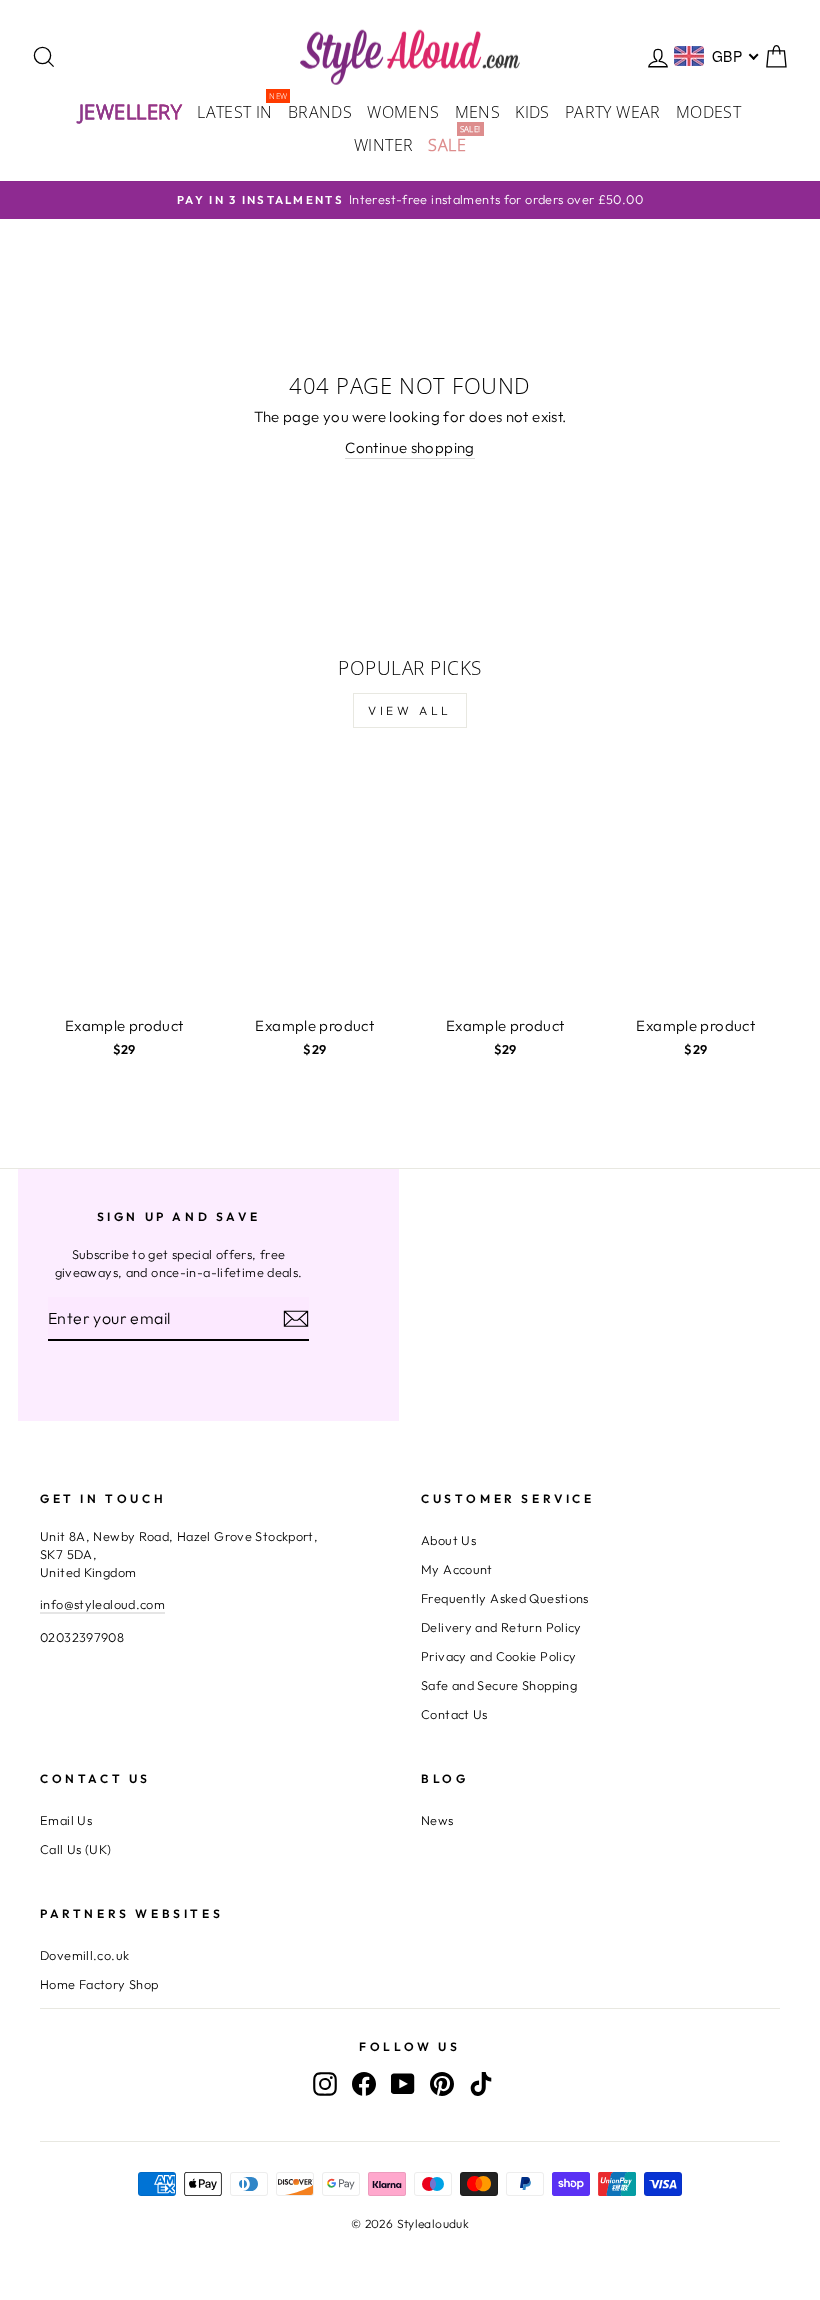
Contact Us (454, 1714)
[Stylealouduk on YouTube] (403, 2083)
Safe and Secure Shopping (499, 1685)
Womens (403, 112)
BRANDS (320, 112)
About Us (448, 1540)
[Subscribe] (296, 1319)
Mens (478, 112)
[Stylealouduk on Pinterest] (442, 2083)
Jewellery (131, 111)
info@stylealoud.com (102, 1604)
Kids (532, 112)
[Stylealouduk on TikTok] (481, 2083)
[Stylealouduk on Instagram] (325, 2083)
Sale (450, 143)
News (437, 1820)
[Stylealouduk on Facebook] (364, 2083)
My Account (457, 1569)
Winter (383, 145)
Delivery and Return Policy (501, 1627)
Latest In (238, 110)
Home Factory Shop (99, 1984)
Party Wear (613, 112)
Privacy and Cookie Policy (498, 1656)
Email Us (66, 1820)
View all (410, 710)
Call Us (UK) (76, 1849)
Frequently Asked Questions (505, 1598)
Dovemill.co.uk (84, 1955)
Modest (708, 112)
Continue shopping (409, 447)
